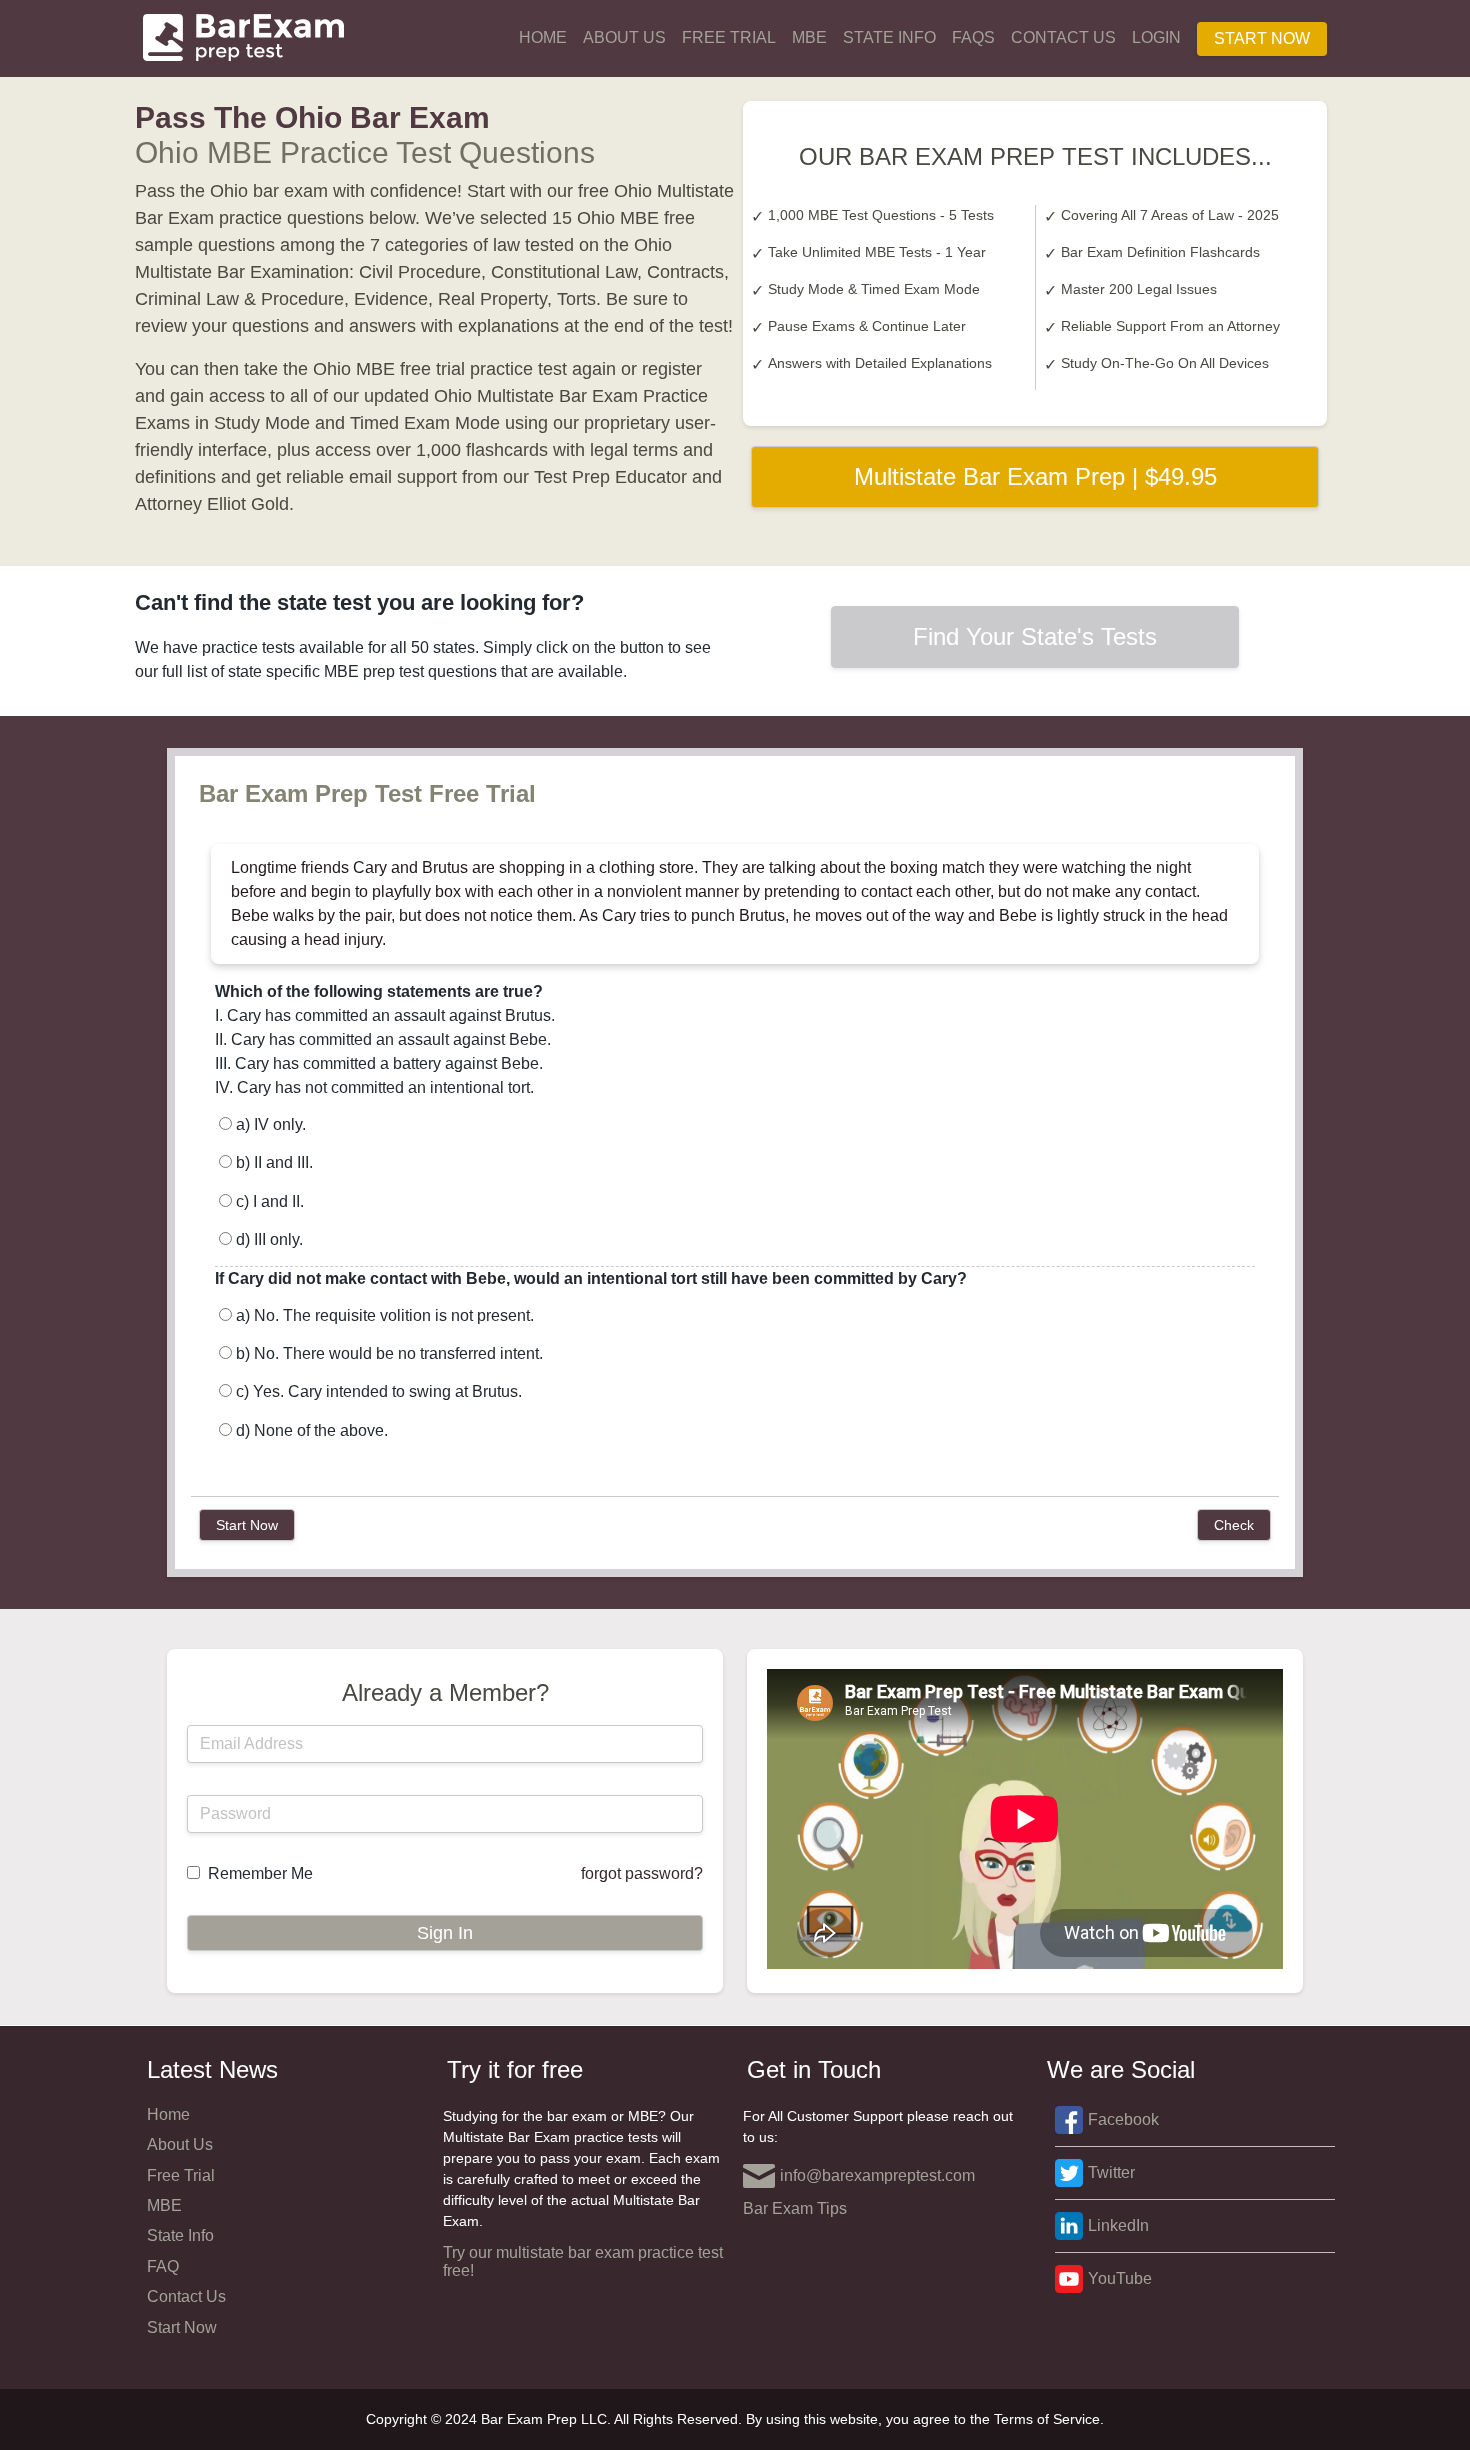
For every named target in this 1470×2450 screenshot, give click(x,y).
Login (1156, 37)
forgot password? (642, 1873)
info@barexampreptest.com (877, 2175)
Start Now (1262, 38)
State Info (889, 37)
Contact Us (1063, 37)
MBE (809, 37)
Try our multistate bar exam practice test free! (583, 2261)
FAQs (973, 37)
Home (543, 37)
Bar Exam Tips (795, 2208)
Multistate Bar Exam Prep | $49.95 (1035, 476)
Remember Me (260, 1873)
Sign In (445, 1933)
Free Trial (729, 37)
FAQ (163, 2266)
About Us (624, 37)
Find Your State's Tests (1035, 636)
